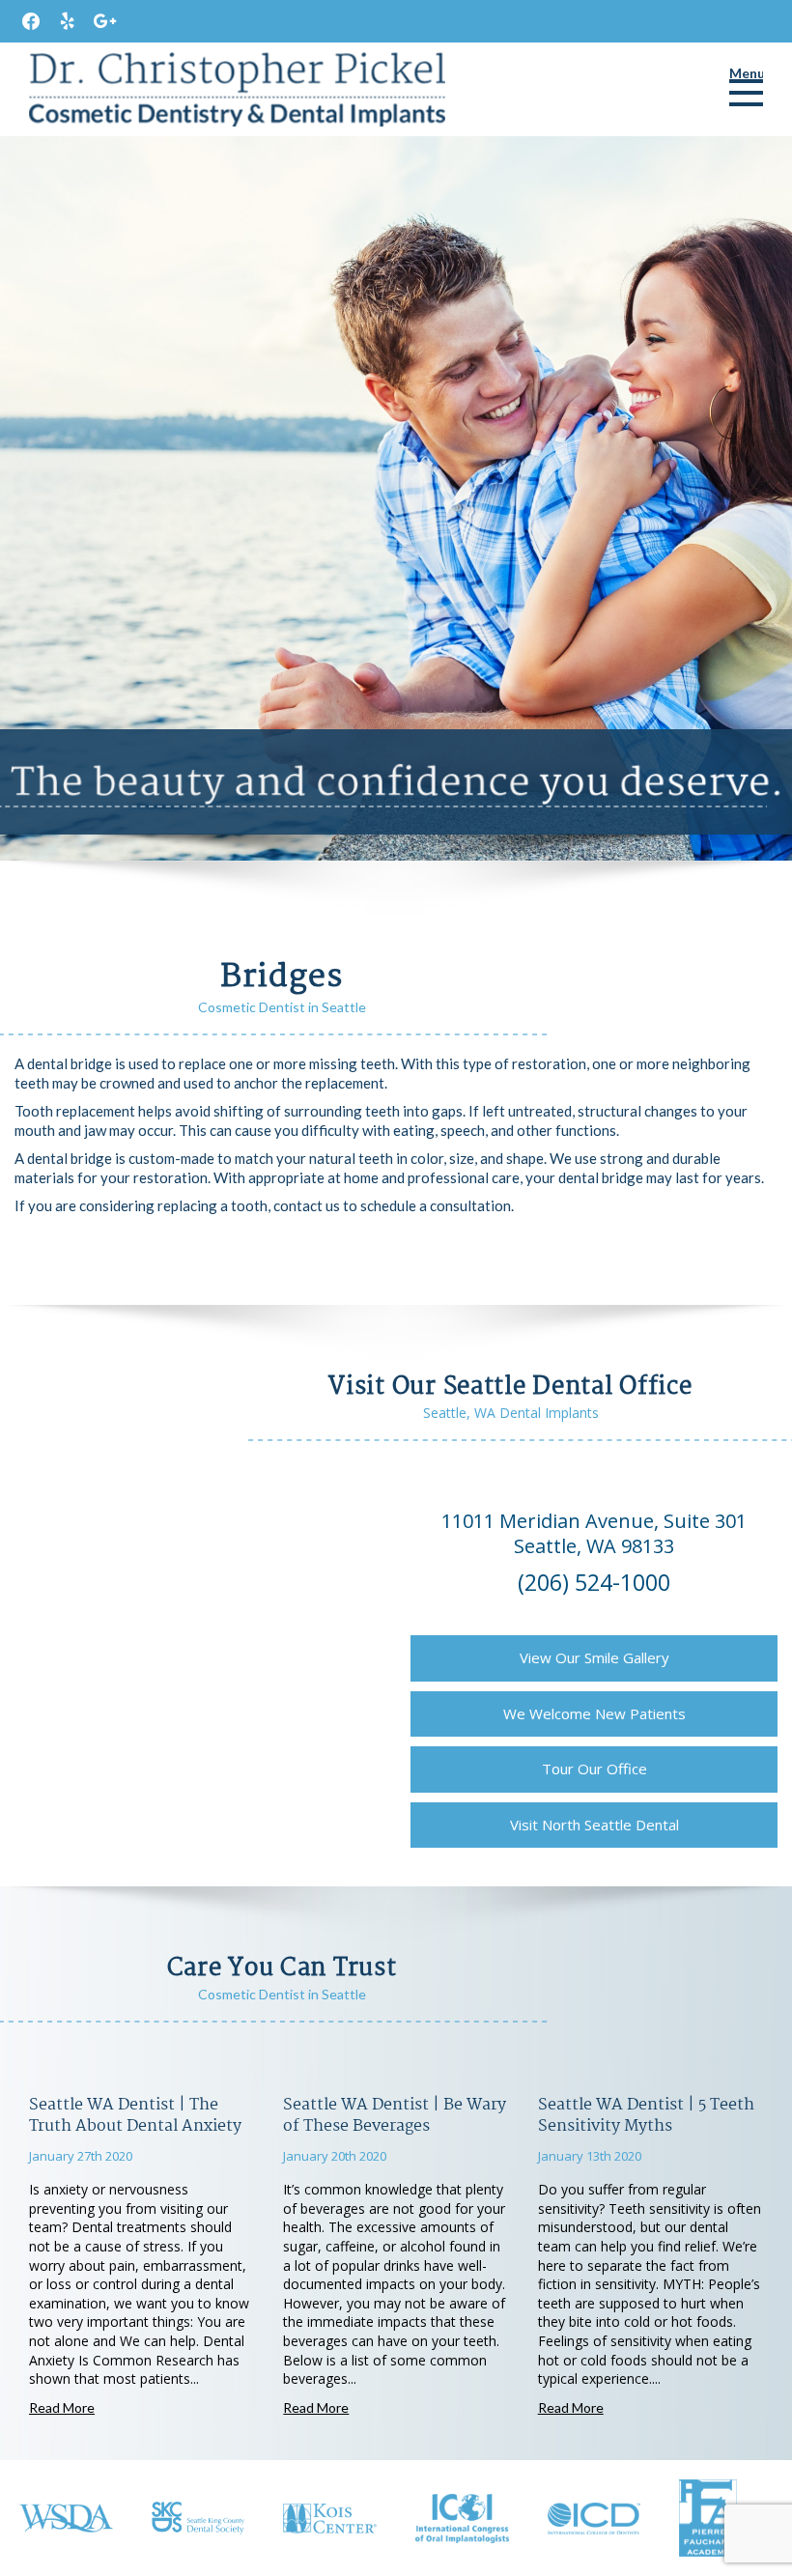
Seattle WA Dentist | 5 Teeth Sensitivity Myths (646, 2116)
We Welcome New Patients (594, 1713)
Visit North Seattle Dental (594, 1825)
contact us (307, 1205)
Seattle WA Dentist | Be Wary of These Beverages (395, 2116)
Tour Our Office (594, 1769)
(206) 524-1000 (594, 1582)
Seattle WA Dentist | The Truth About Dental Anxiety (135, 2116)
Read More (62, 2407)
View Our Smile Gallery (594, 1657)
